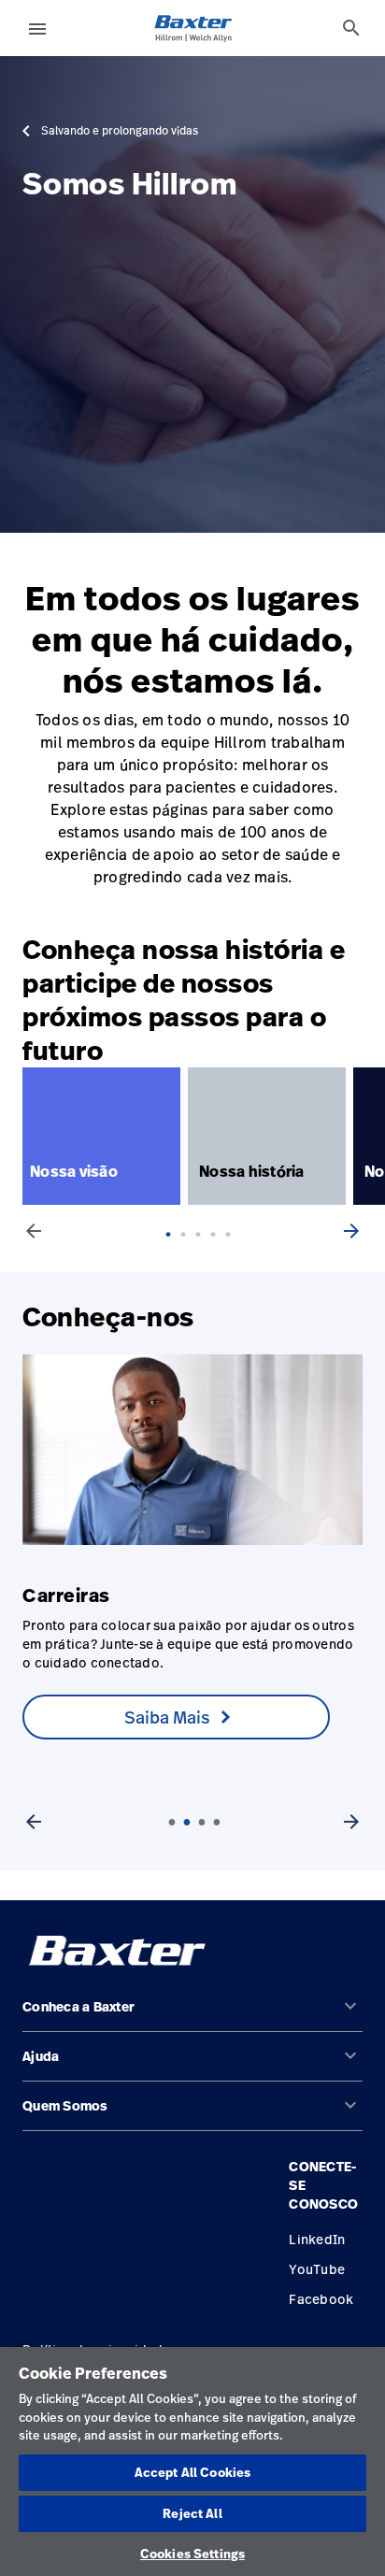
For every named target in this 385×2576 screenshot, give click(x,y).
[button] (192, 2015)
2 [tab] (189, 1253)
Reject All (192, 2513)
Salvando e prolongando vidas (120, 131)
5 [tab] (234, 1253)
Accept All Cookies (192, 2472)
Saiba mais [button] (167, 1717)
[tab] (351, 28)
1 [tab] (174, 1253)
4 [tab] (219, 1253)
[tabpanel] (105, 1136)
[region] (192, 2462)
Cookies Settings (192, 2554)
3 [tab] (204, 1253)
